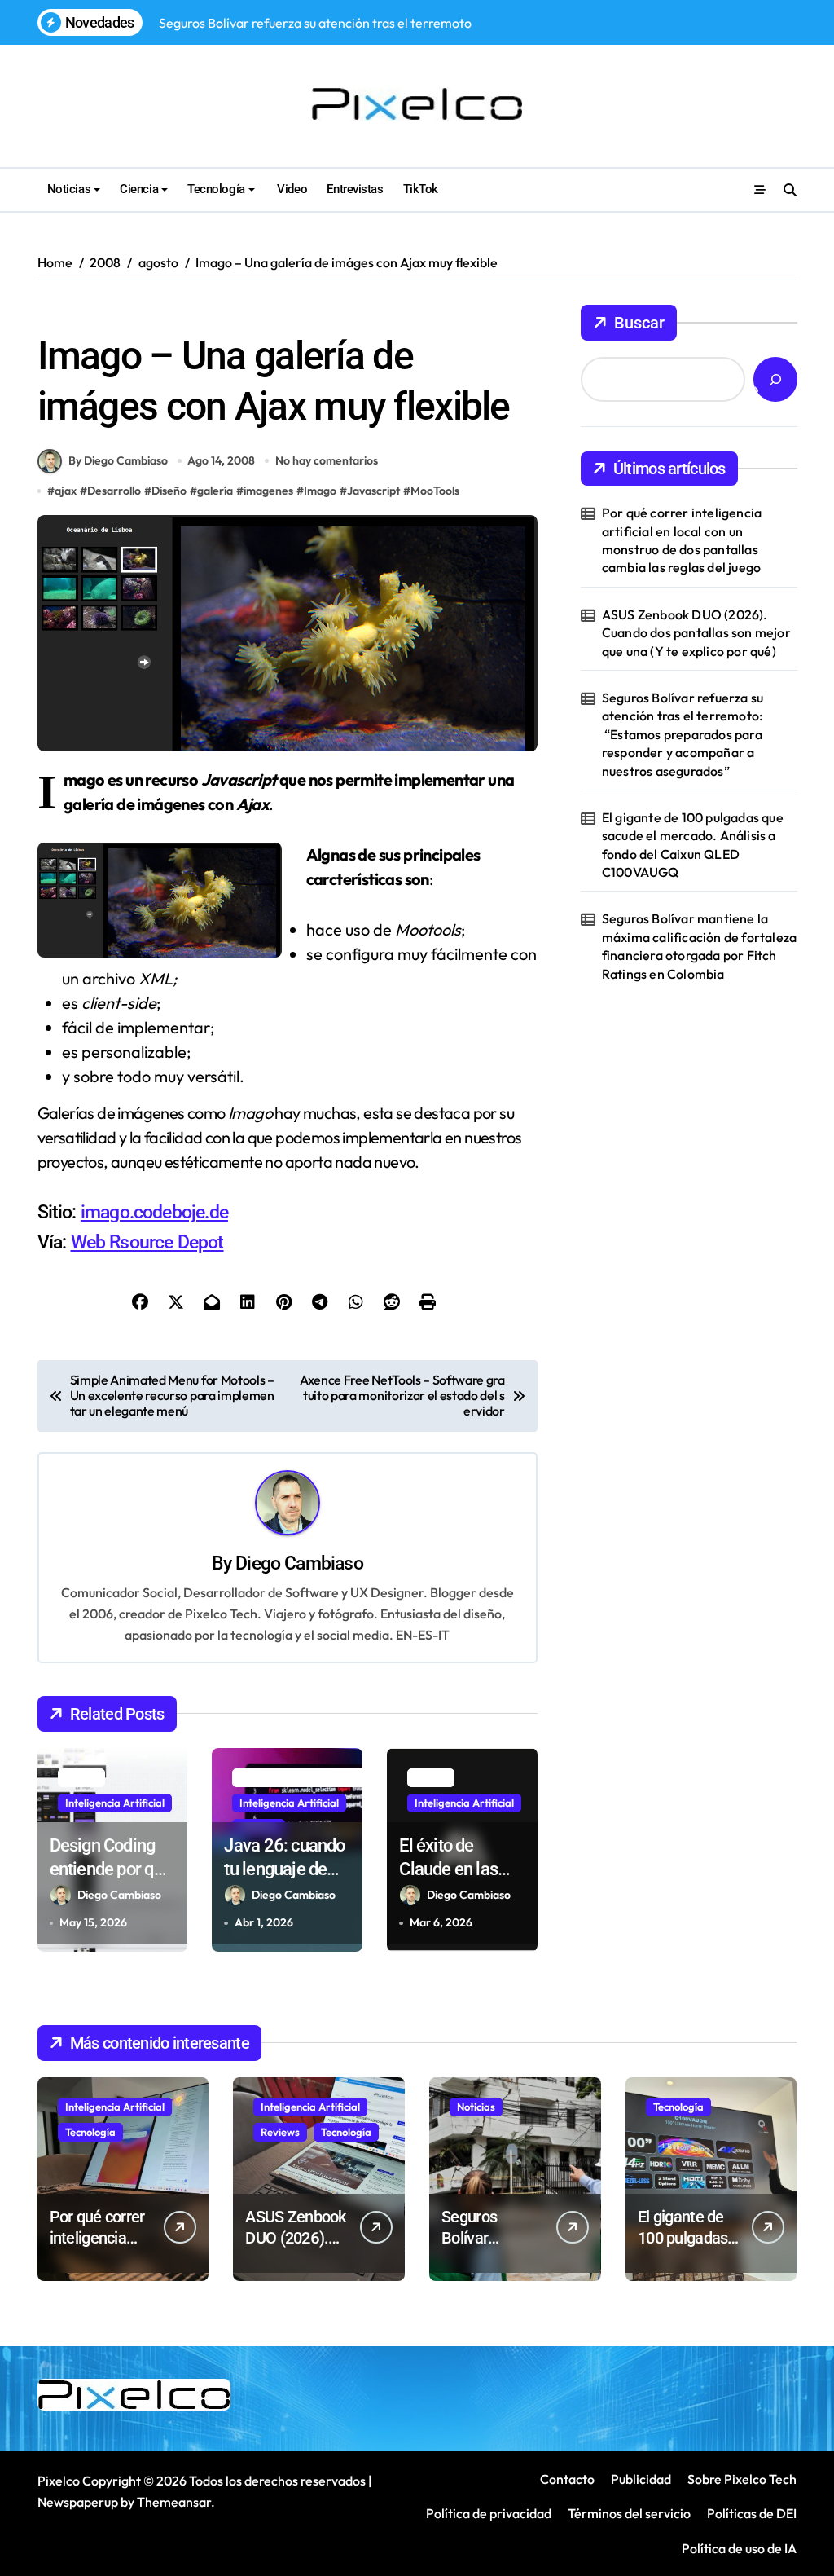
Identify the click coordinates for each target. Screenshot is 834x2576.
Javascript (373, 491)
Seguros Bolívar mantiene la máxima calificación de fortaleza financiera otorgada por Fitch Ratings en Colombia (699, 946)
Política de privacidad (489, 2513)
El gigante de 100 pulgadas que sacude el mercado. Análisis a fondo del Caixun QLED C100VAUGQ (693, 845)
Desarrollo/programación (107, 314)
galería (215, 491)
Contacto (567, 2479)
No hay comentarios (327, 460)
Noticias (69, 189)
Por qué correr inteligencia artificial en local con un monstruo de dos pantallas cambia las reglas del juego (682, 540)
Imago (320, 491)
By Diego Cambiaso (118, 460)
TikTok (421, 189)
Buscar (639, 323)
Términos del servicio (629, 2513)
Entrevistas (355, 189)
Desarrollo (114, 491)
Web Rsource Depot (147, 1242)
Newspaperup (78, 2502)
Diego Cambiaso (299, 1563)
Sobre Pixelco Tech (742, 2479)
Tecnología (216, 189)
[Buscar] (775, 379)
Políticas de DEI (752, 2513)
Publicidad (641, 2479)
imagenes (268, 491)
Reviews (280, 2132)
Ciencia (139, 189)
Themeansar (174, 2502)
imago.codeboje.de (154, 1212)
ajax (66, 491)
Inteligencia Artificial (115, 1803)
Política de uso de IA (738, 2548)
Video (291, 189)
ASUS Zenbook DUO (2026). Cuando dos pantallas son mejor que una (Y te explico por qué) (696, 633)
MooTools (435, 491)
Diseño (207, 314)
